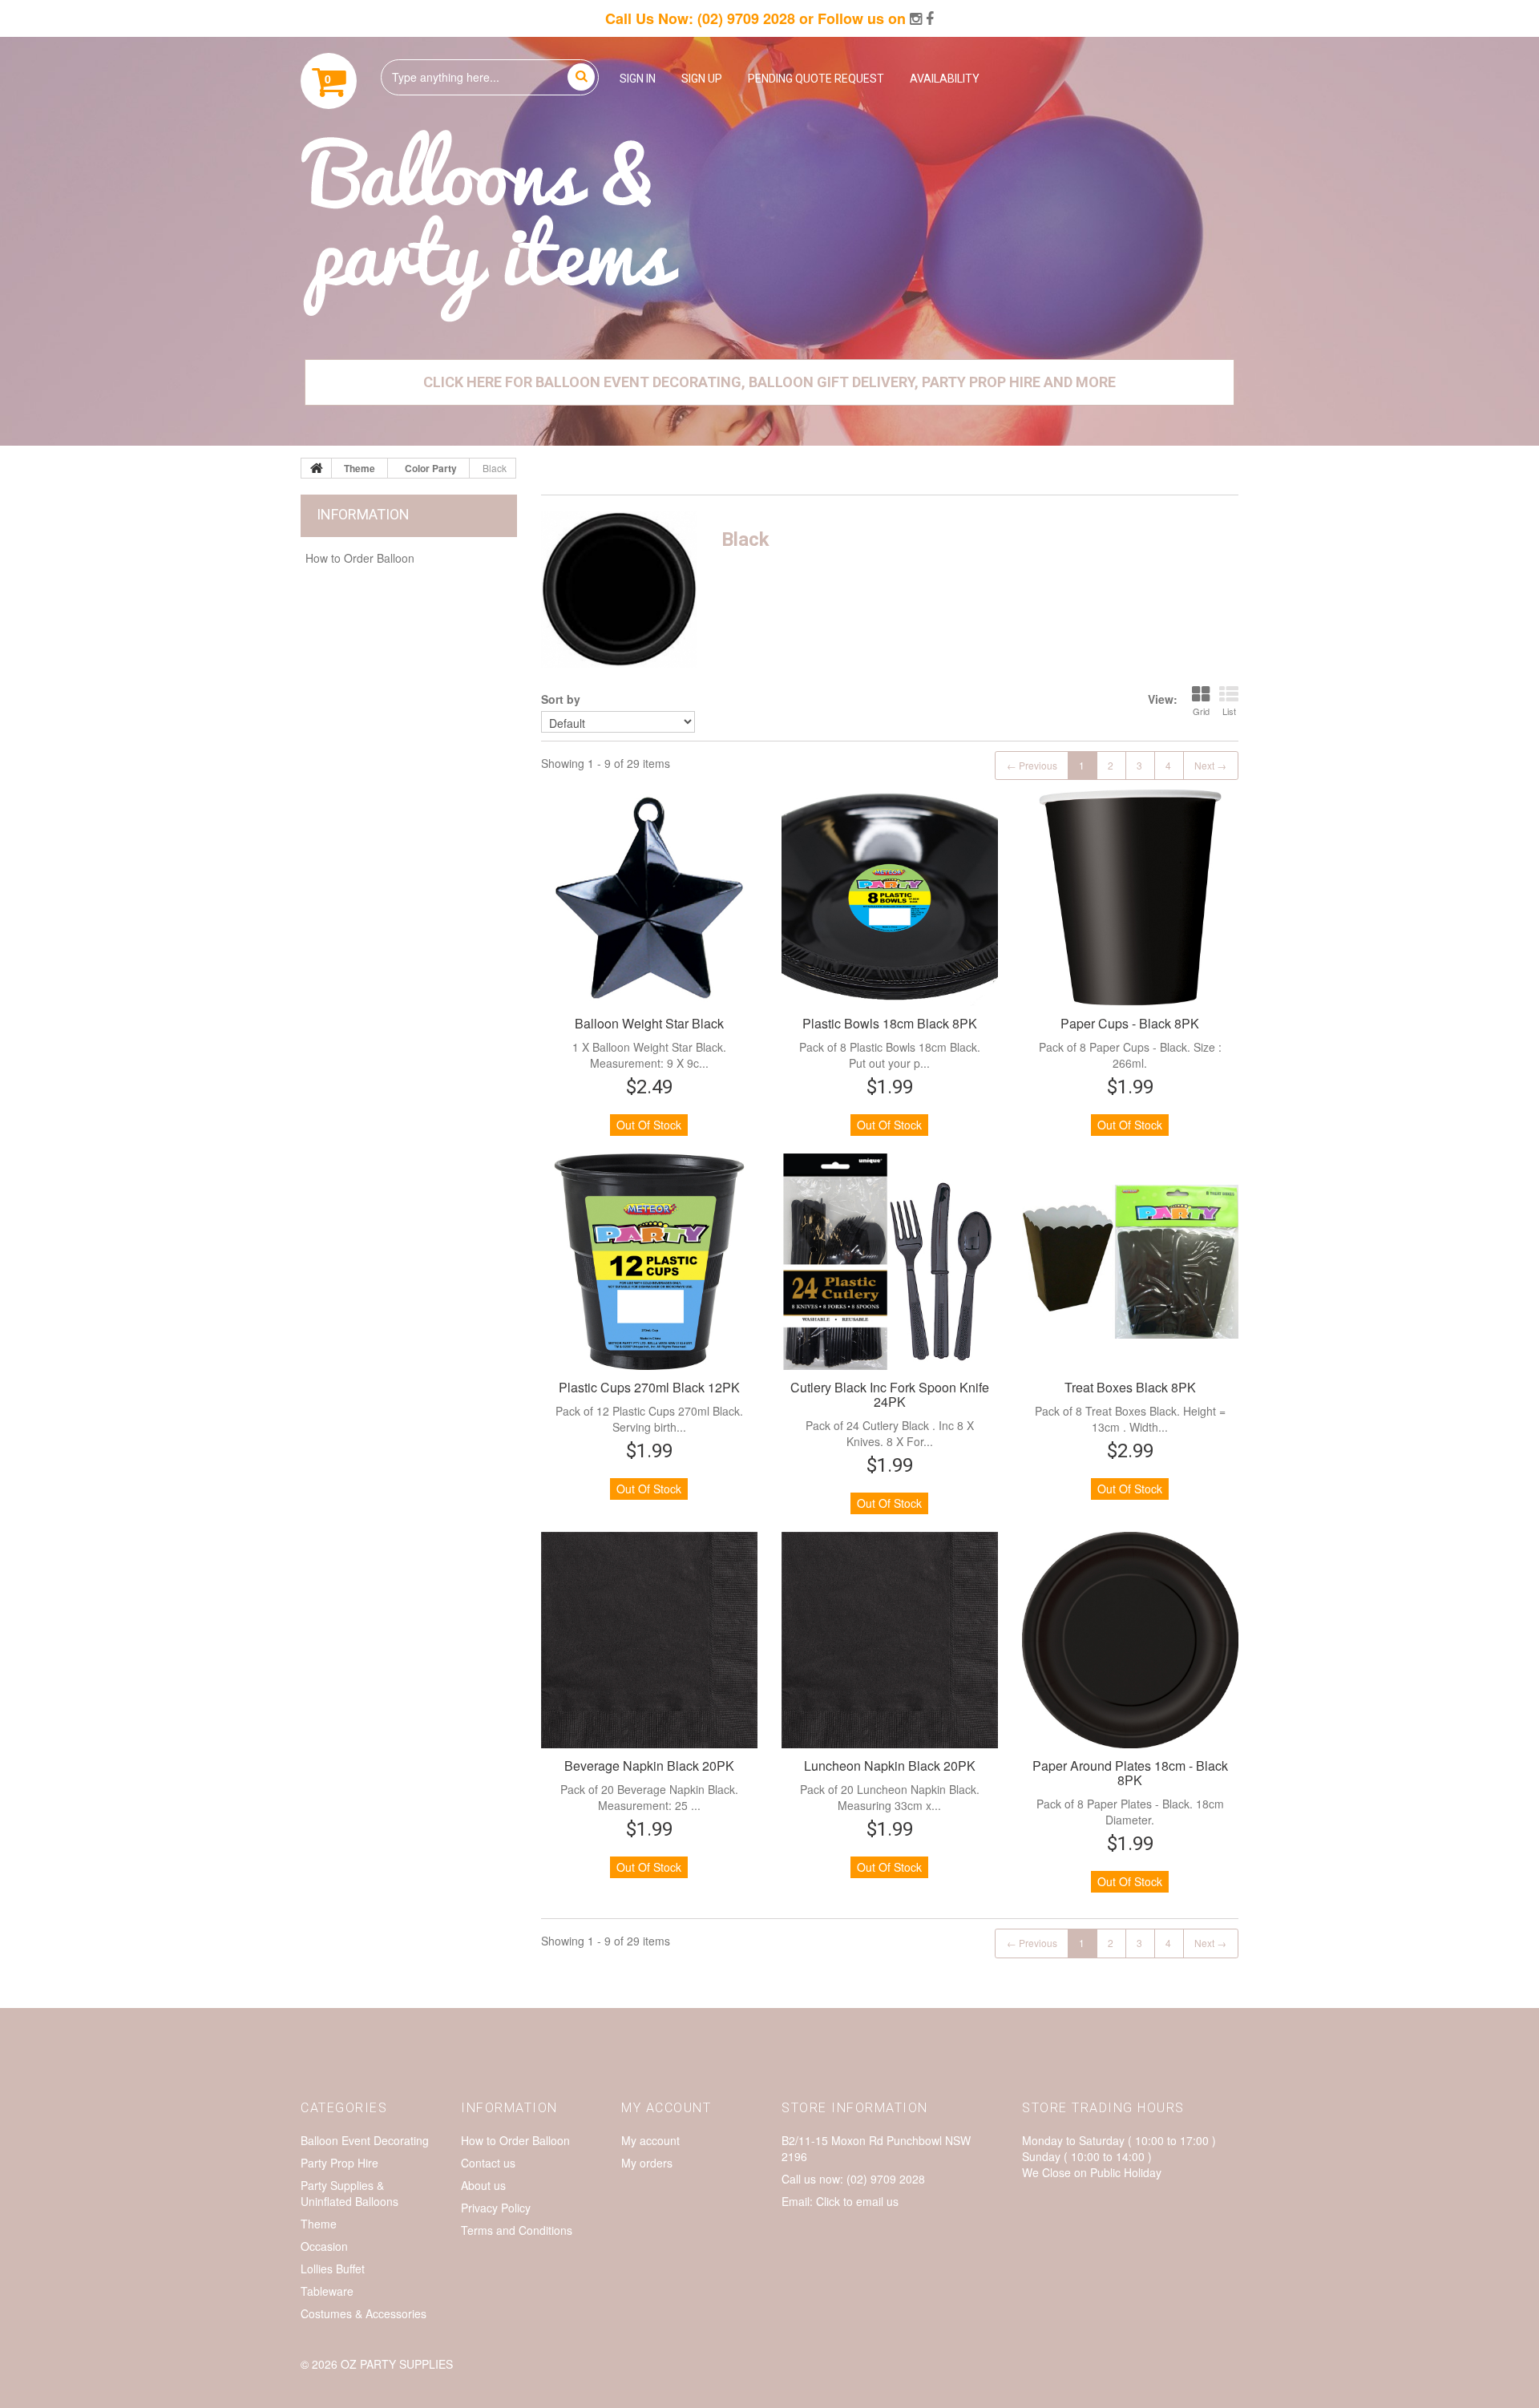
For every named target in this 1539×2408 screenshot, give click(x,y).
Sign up (702, 79)
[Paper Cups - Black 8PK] (1130, 898)
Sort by (561, 699)
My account (650, 2140)
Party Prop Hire (339, 2163)
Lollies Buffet (333, 2269)
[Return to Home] (317, 468)
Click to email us (857, 2201)
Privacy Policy (496, 2208)
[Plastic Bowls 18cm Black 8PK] (890, 898)
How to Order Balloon (360, 558)
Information (363, 514)
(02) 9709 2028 (746, 18)
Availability (945, 79)
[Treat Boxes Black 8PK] (1130, 1262)
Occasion (324, 2246)
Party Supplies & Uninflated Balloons (349, 2193)
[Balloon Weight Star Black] (649, 898)
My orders (647, 2163)
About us (483, 2185)
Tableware (327, 2291)
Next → (1210, 765)
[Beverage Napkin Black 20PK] (649, 1640)
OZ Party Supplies (397, 2364)
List (1229, 711)
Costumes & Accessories (364, 2313)
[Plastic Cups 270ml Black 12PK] (649, 1262)
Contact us (488, 2163)
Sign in (638, 79)
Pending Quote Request (816, 79)
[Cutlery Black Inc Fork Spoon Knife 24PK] (890, 1262)
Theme (319, 2224)
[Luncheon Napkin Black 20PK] (890, 1640)
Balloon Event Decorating (365, 2140)
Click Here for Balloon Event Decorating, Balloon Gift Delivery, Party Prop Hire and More (769, 382)
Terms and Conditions (517, 2230)
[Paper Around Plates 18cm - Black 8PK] (1130, 1640)
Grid (1201, 711)
